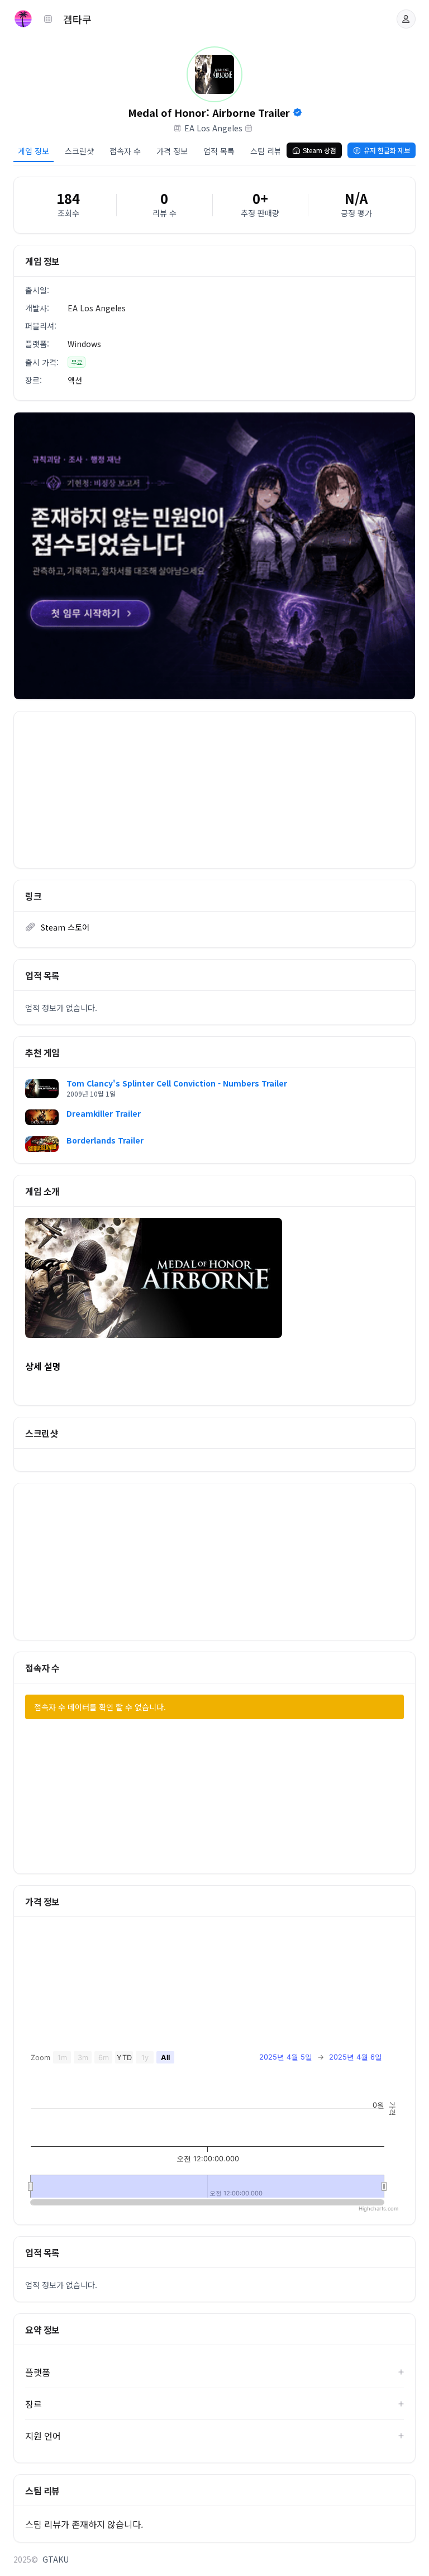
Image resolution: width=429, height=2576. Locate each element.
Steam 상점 (320, 150)
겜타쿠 (77, 19)
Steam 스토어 (65, 927)
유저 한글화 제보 (387, 150)
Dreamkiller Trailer (104, 1113)
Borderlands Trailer (105, 1140)
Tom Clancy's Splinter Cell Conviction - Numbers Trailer (177, 1083)
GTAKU (56, 2559)
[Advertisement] (214, 790)
